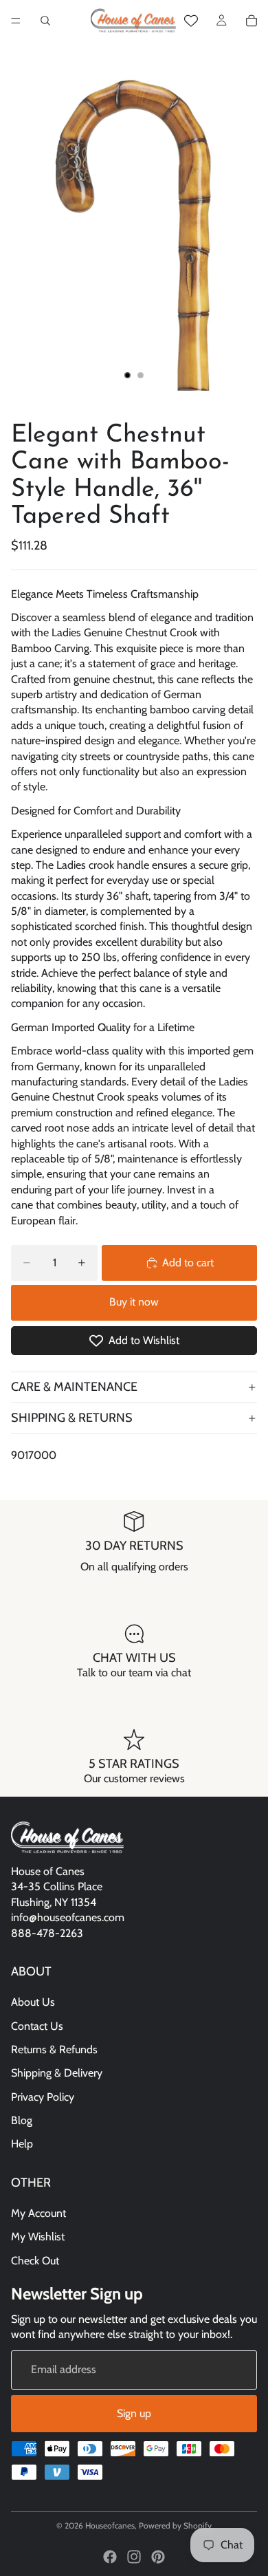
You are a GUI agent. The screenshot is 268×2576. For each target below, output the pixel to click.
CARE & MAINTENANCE (74, 1387)
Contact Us (37, 2026)
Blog (22, 2120)
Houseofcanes (110, 2525)
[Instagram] (134, 2557)
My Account (38, 2213)
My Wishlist (38, 2237)
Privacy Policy (43, 2097)
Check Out (35, 2261)
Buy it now (134, 1302)
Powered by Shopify (175, 2525)
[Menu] (16, 21)
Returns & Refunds (54, 2049)
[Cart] (252, 21)
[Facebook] (110, 2557)
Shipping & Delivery (57, 2074)
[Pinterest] (158, 2557)
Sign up (134, 2413)
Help (22, 2144)
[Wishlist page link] (191, 21)
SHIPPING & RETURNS (72, 1418)
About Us (33, 2002)
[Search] (45, 21)
